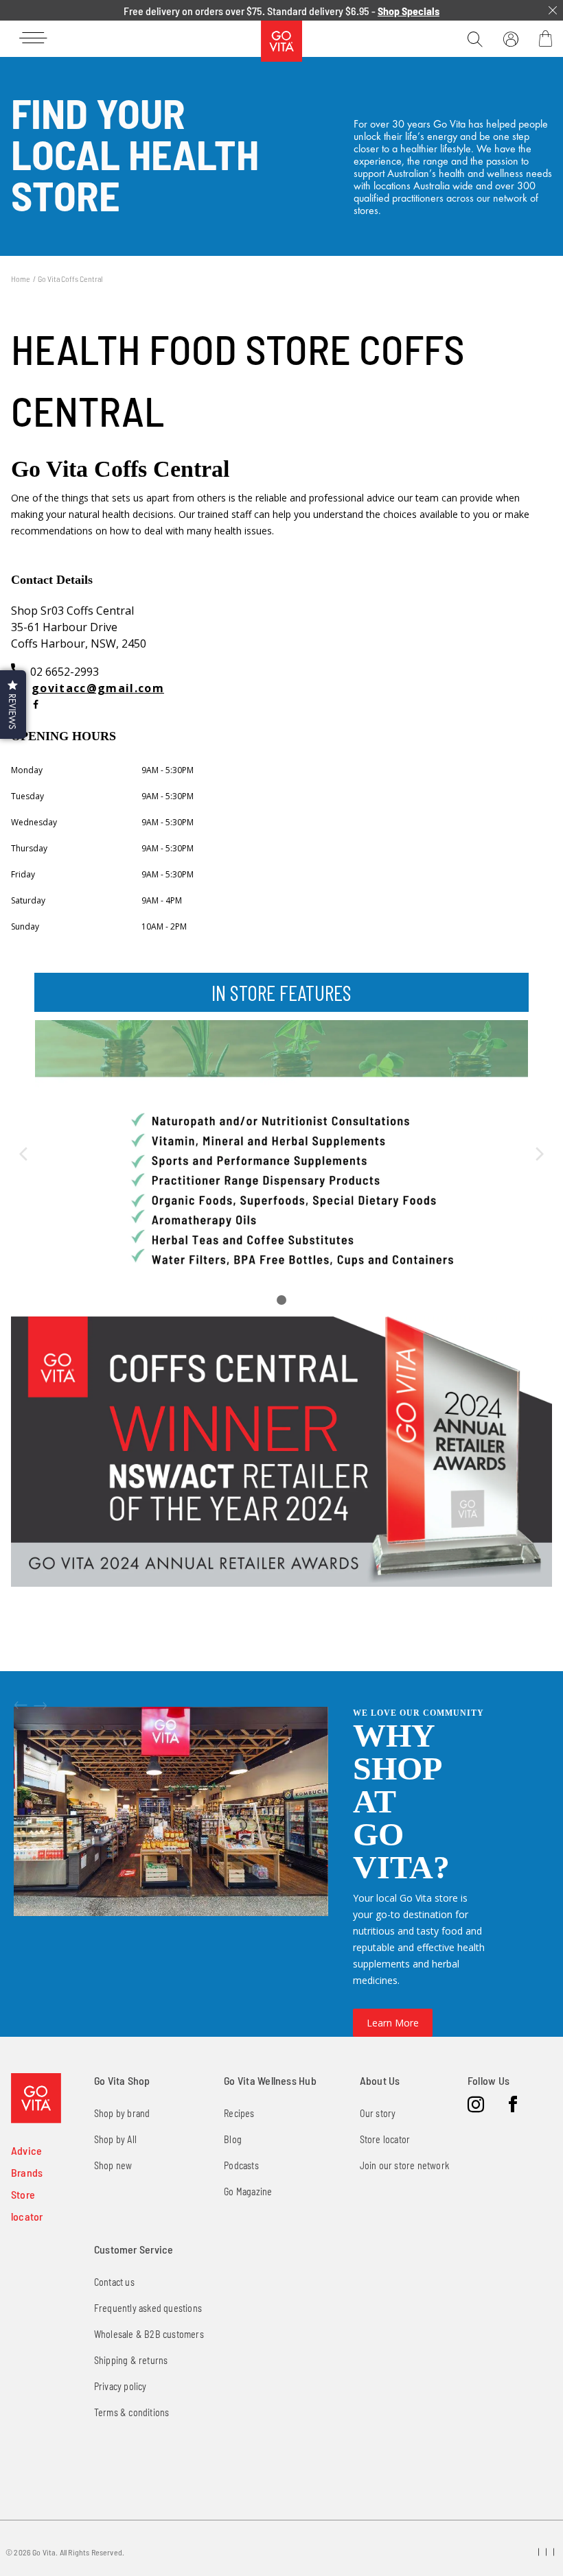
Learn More (393, 2023)
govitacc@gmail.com (98, 688)
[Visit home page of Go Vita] (36, 2098)
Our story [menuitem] (378, 2113)
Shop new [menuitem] (113, 2165)
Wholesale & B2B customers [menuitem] (149, 2334)
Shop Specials (409, 11)
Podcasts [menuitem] (241, 2165)
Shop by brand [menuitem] (122, 2113)
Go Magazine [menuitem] (248, 2191)
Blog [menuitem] (233, 2139)
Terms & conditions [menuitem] (132, 2412)
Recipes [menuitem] (239, 2113)
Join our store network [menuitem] (404, 2165)
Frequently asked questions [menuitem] (148, 2308)
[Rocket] (36, 705)
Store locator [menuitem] (385, 2139)
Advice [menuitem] (26, 2150)
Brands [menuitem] (27, 2172)
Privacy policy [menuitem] (120, 2386)
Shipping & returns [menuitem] (131, 2360)
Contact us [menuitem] (114, 2282)
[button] (13, 705)
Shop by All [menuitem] (115, 2139)
